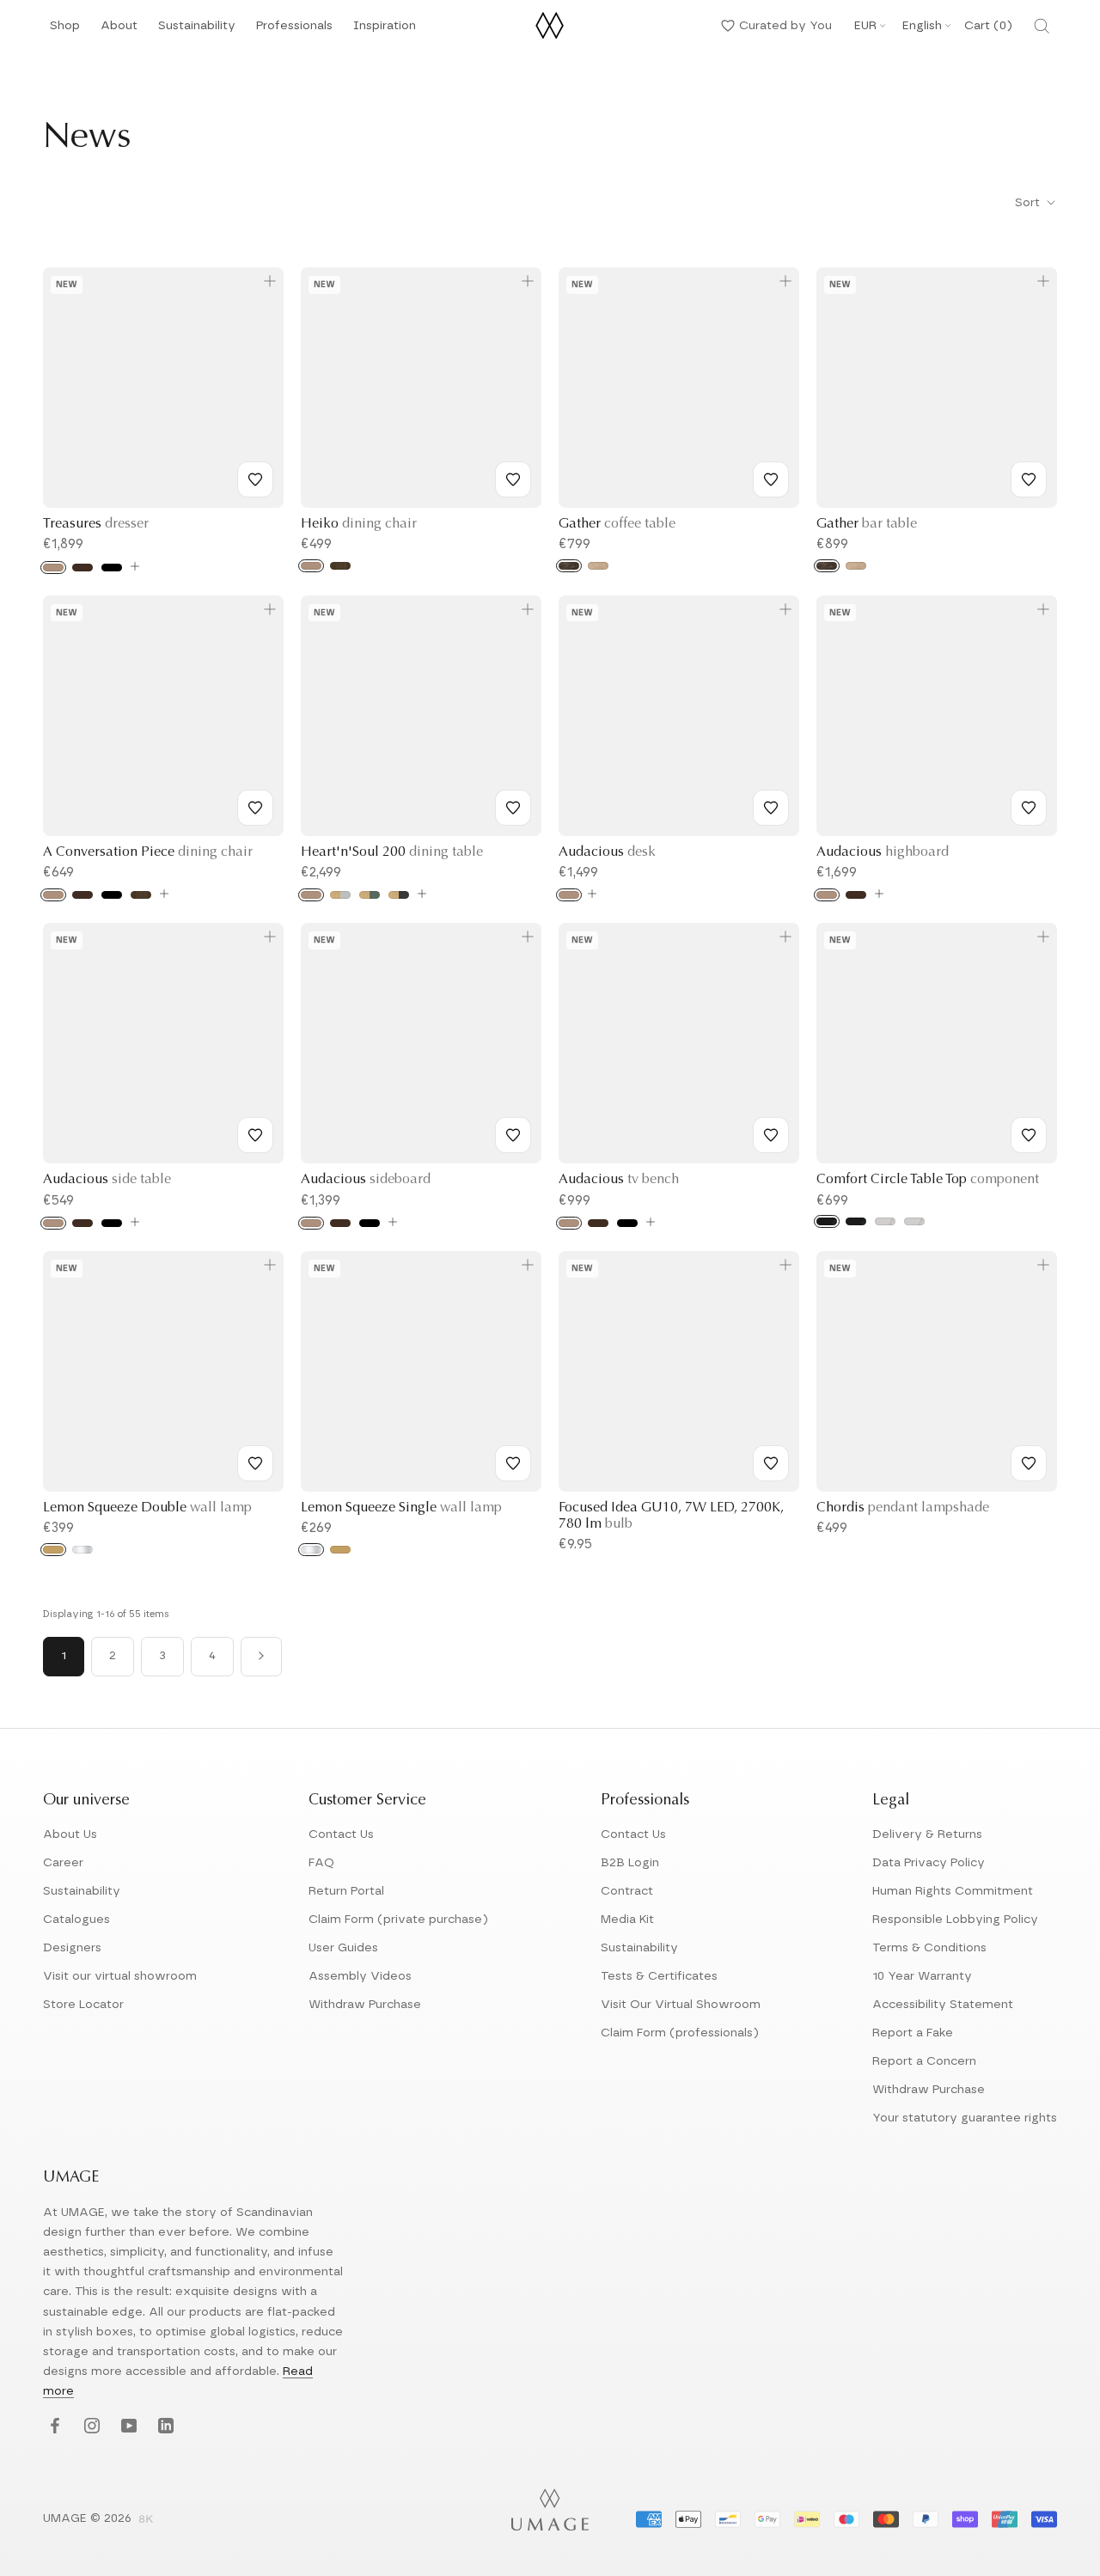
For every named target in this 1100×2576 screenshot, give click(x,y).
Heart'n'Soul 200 (392, 852)
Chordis (903, 1508)
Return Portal (346, 1891)
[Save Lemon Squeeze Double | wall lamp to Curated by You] (255, 1463)
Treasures (96, 524)
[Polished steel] (82, 1550)
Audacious (607, 852)
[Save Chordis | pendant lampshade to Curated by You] (1029, 1463)
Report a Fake (913, 2033)
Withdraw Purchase (365, 2005)
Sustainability (197, 31)
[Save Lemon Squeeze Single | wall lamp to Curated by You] (513, 1463)
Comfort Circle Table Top (928, 1180)
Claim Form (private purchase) (398, 1920)
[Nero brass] (827, 1221)
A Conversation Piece (148, 852)
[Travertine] (598, 566)
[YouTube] (127, 2427)
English (922, 26)
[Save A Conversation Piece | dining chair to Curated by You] (255, 808)
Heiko (359, 524)
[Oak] (53, 568)
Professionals (294, 31)
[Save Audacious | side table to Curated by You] (255, 1135)
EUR (865, 26)
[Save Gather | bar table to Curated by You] (1029, 479)
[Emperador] (569, 566)
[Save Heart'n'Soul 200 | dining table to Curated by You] (513, 808)
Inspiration (385, 31)
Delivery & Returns (927, 1834)
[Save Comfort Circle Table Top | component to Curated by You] (1029, 1135)
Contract (627, 1891)
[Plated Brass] (53, 1550)
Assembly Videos (360, 1976)
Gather (617, 524)
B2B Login (630, 1863)
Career (63, 1863)
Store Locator (83, 2005)
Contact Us (341, 1834)
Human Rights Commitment (953, 1891)
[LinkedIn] (164, 2427)
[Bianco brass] (885, 1221)
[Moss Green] (370, 895)
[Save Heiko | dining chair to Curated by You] (513, 479)
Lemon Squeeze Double (147, 1508)
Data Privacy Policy (929, 1863)
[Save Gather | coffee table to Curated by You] (771, 479)
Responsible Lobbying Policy (955, 1920)
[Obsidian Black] (399, 895)
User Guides (343, 1948)
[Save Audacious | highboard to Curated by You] (1029, 808)
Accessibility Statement (943, 2005)
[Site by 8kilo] (146, 2520)
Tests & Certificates (659, 1976)
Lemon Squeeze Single (401, 1508)
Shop (65, 31)
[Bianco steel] (914, 1221)
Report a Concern (924, 2061)
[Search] (1042, 26)
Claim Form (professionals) (680, 2033)
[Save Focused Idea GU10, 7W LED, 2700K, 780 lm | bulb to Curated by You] (771, 1463)
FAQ (321, 1863)
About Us (70, 1834)
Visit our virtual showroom (120, 1976)
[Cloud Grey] (340, 895)
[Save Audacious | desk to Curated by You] (771, 808)
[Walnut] (340, 566)
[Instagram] (90, 2427)
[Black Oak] (112, 568)
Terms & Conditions (929, 1948)
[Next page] (261, 1657)
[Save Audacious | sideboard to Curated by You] (513, 1135)
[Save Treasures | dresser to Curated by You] (255, 479)
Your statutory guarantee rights (965, 2118)
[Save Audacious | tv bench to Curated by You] (771, 1135)
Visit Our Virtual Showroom (681, 2005)
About (119, 31)
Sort (1029, 203)
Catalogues (76, 1920)
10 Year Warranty (922, 1976)
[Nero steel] (856, 1221)
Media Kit (627, 1920)
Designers (72, 1948)
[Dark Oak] (82, 568)
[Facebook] (53, 2427)
